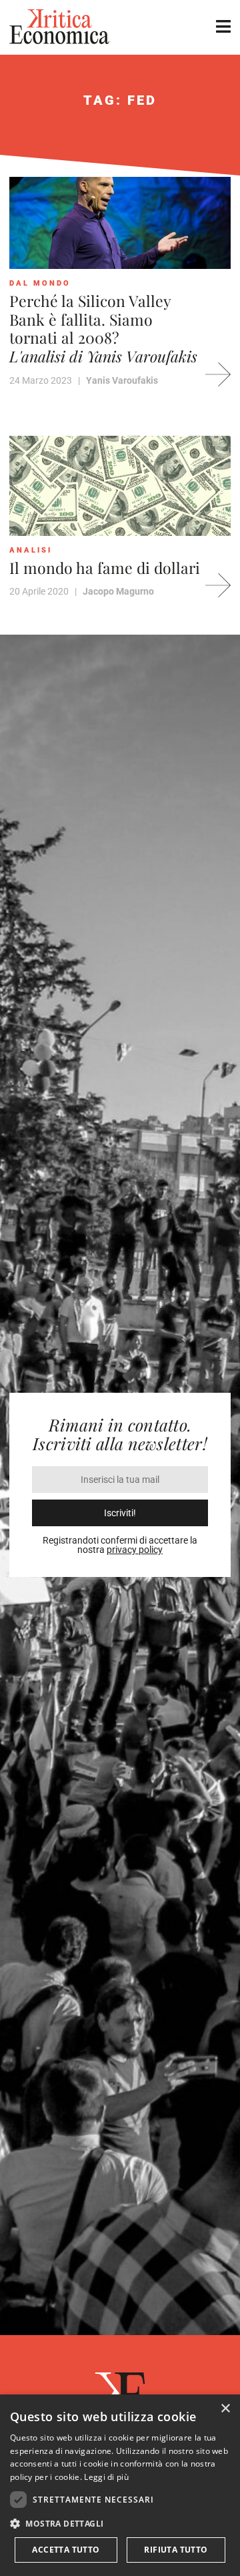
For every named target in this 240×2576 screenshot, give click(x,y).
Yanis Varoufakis (122, 380)
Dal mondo (40, 283)
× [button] (225, 2409)
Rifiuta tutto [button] (176, 2550)
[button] (120, 2524)
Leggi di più (106, 2477)
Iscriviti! (120, 1513)
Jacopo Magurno (118, 591)
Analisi (31, 550)
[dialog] (120, 2485)
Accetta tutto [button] (66, 2550)
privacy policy (135, 1550)
